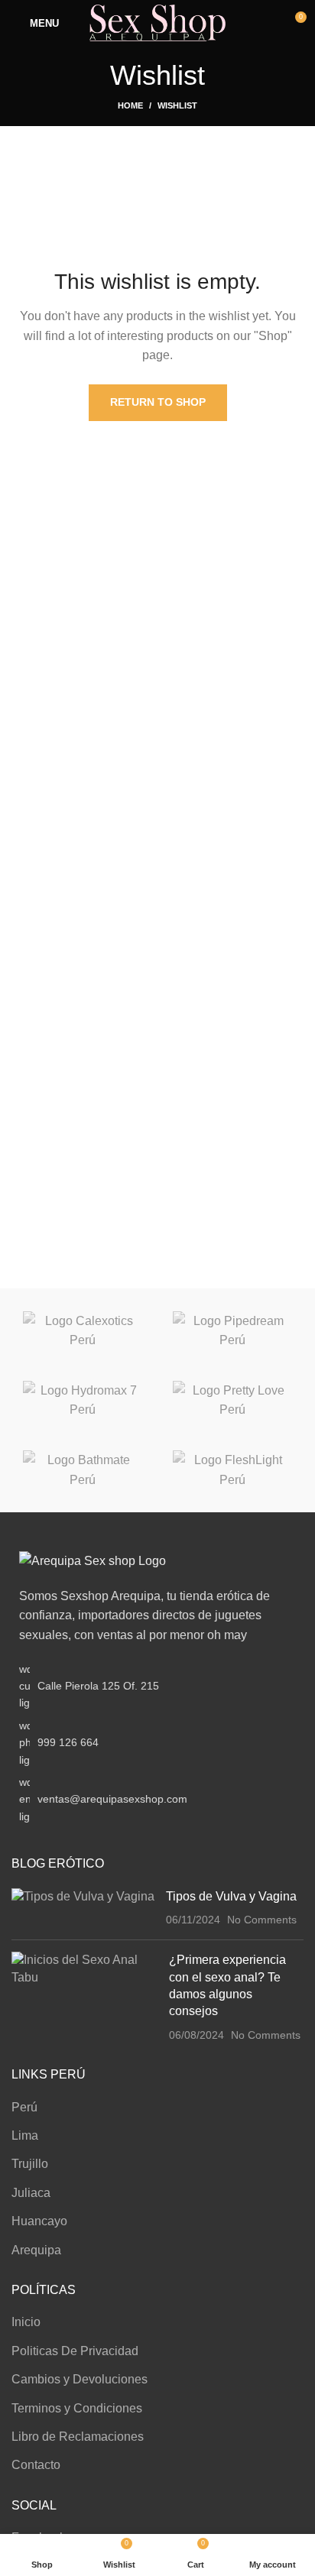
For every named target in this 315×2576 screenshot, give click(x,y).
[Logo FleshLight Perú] (232, 1470)
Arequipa (36, 2250)
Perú (24, 2107)
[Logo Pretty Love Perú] (232, 1400)
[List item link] (157, 1743)
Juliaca (31, 2193)
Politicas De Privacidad (75, 2351)
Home (130, 105)
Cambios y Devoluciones (80, 2379)
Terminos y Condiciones (77, 2408)
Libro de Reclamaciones (78, 2437)
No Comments (262, 1920)
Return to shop (158, 402)
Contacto (36, 2465)
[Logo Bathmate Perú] (83, 1470)
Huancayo (39, 2221)
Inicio (26, 2322)
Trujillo (30, 2164)
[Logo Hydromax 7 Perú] (83, 1400)
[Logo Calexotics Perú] (83, 1331)
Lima (25, 2135)
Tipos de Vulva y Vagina (231, 1896)
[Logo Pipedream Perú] (232, 1331)
